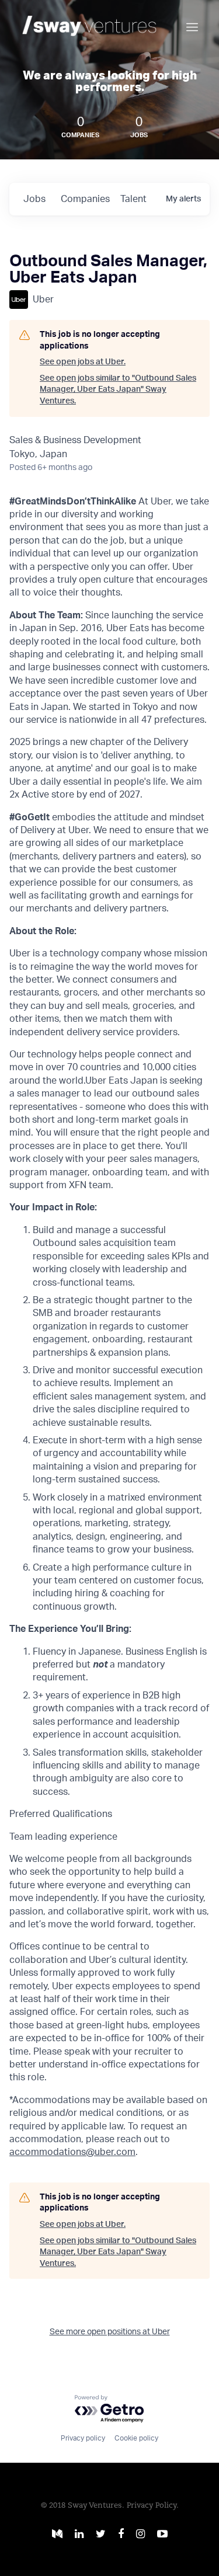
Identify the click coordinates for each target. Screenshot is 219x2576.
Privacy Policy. (153, 2506)
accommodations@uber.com (72, 2152)
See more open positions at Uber (110, 2332)
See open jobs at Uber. (83, 362)
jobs (34, 199)
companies (85, 199)
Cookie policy (136, 2438)
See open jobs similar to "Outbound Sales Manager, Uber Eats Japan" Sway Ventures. (118, 390)
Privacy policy (83, 2438)
